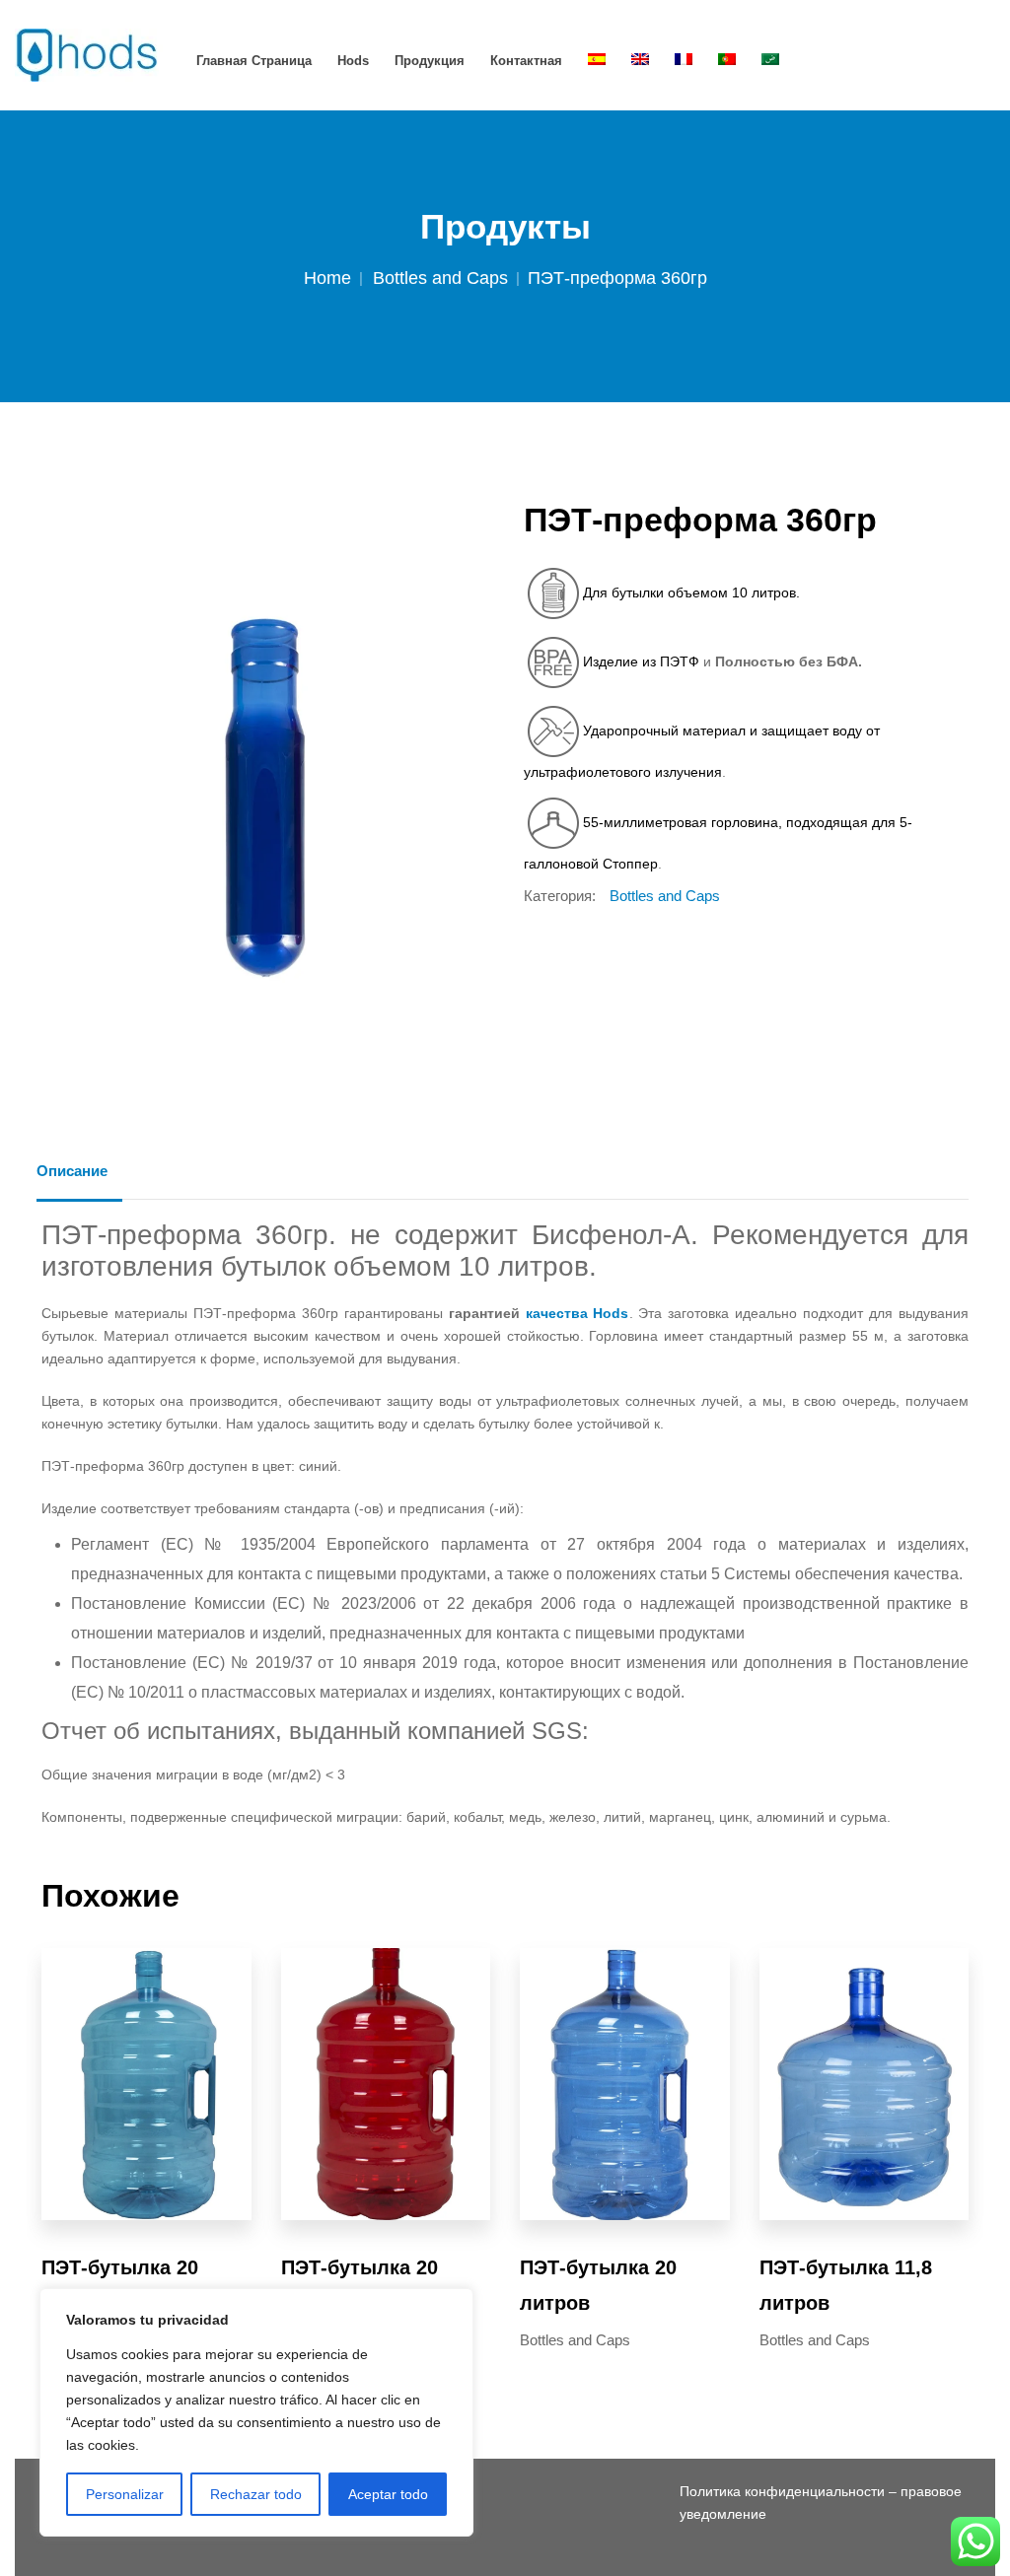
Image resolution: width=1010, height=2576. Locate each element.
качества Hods (577, 1313)
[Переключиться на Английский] (640, 61)
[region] (256, 2412)
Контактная (526, 61)
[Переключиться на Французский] (684, 61)
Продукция (430, 61)
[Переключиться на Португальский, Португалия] (727, 61)
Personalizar (125, 2494)
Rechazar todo (256, 2494)
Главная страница (254, 61)
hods (353, 61)
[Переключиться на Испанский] (597, 61)
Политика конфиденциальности (782, 2491)
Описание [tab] (72, 1171)
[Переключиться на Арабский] (770, 61)
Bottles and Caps (440, 278)
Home (327, 278)
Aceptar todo (388, 2494)
